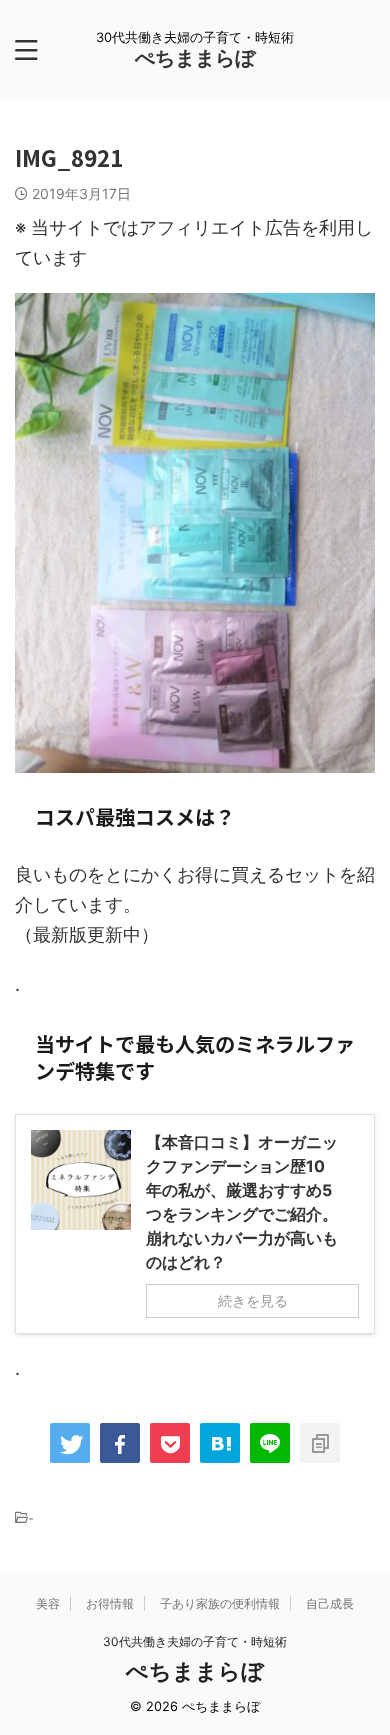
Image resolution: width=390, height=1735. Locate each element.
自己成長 (330, 1603)
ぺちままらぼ (195, 58)
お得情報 (110, 1603)
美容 (48, 1603)
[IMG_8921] (220, 1443)
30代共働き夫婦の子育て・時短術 (195, 1641)
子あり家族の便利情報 (220, 1603)
